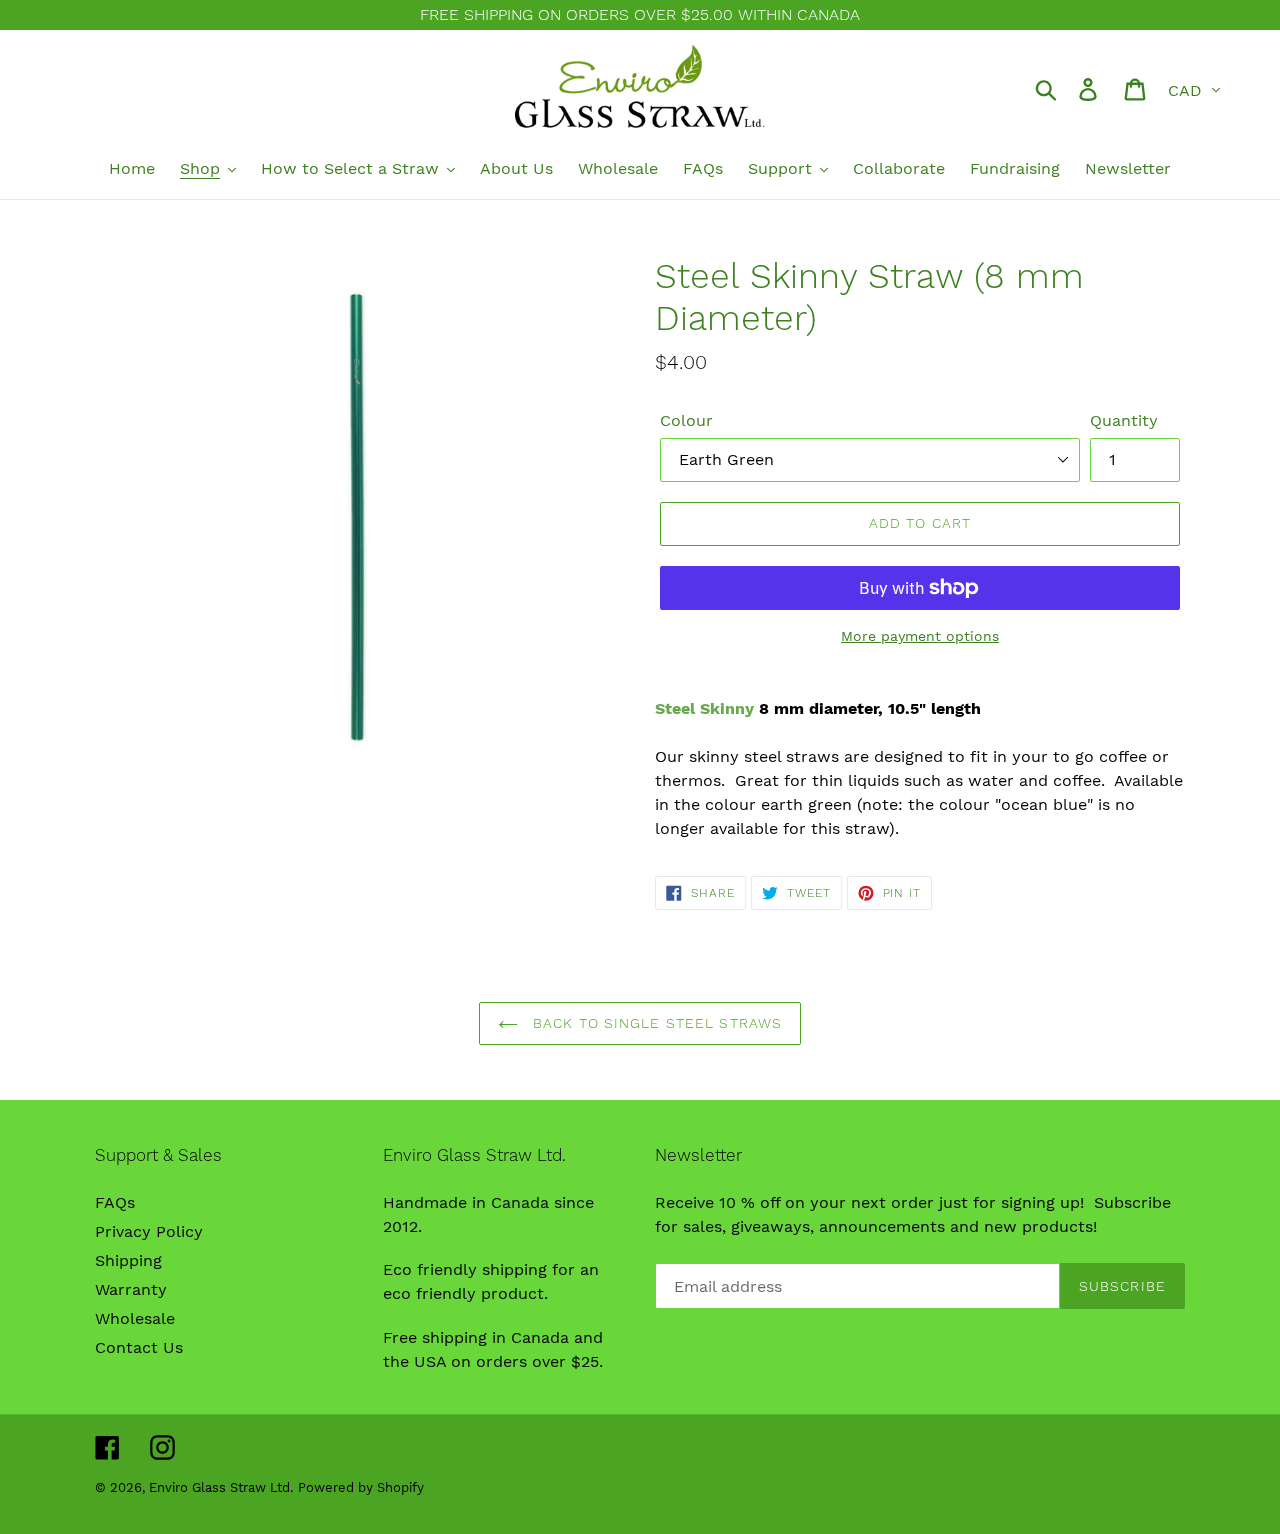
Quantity (1124, 420)
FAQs (115, 1202)
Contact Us (139, 1347)
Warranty (131, 1289)
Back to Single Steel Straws (655, 1023)
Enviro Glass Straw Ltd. (221, 1487)
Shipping (128, 1260)
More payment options (920, 636)
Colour (686, 420)
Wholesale (135, 1318)
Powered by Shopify (361, 1487)
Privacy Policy (149, 1231)
